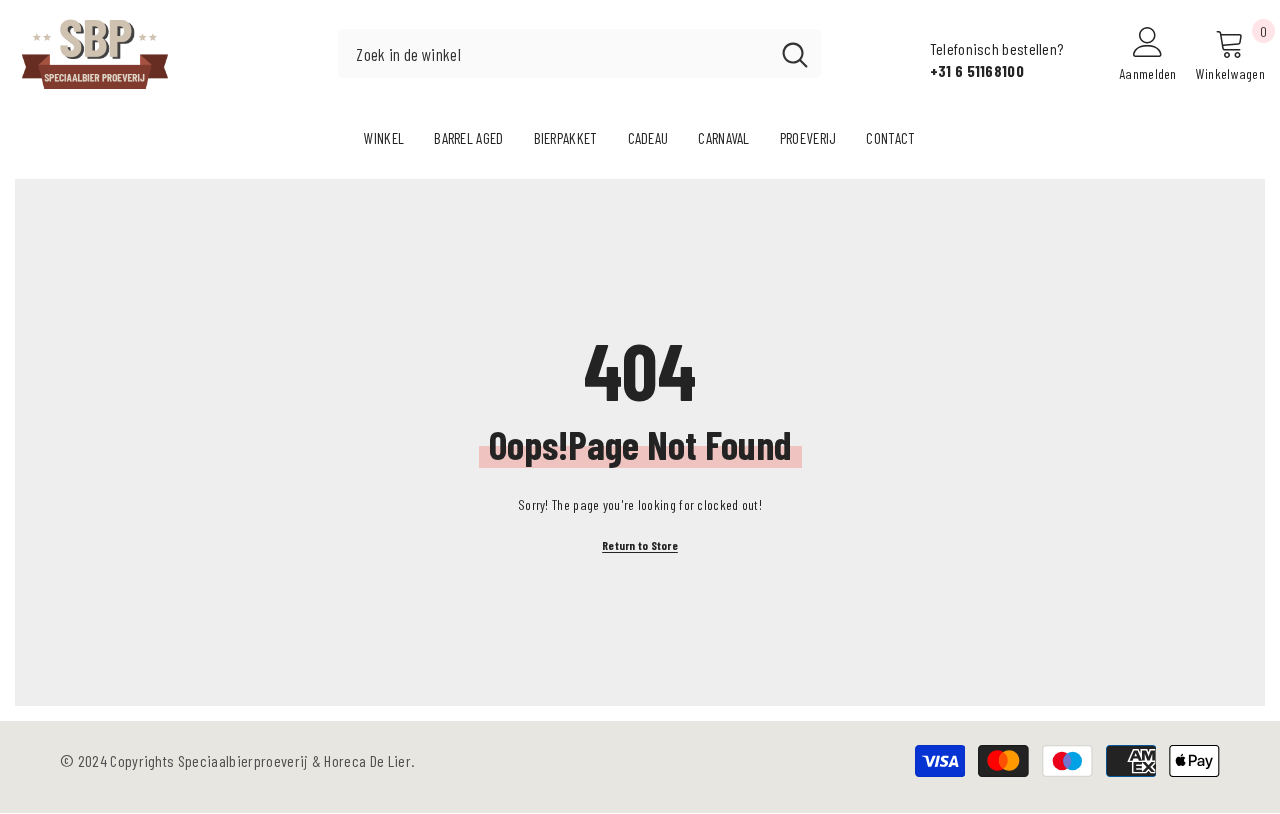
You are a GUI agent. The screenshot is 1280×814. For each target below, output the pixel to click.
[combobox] (553, 53)
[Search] (579, 53)
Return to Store (640, 545)
